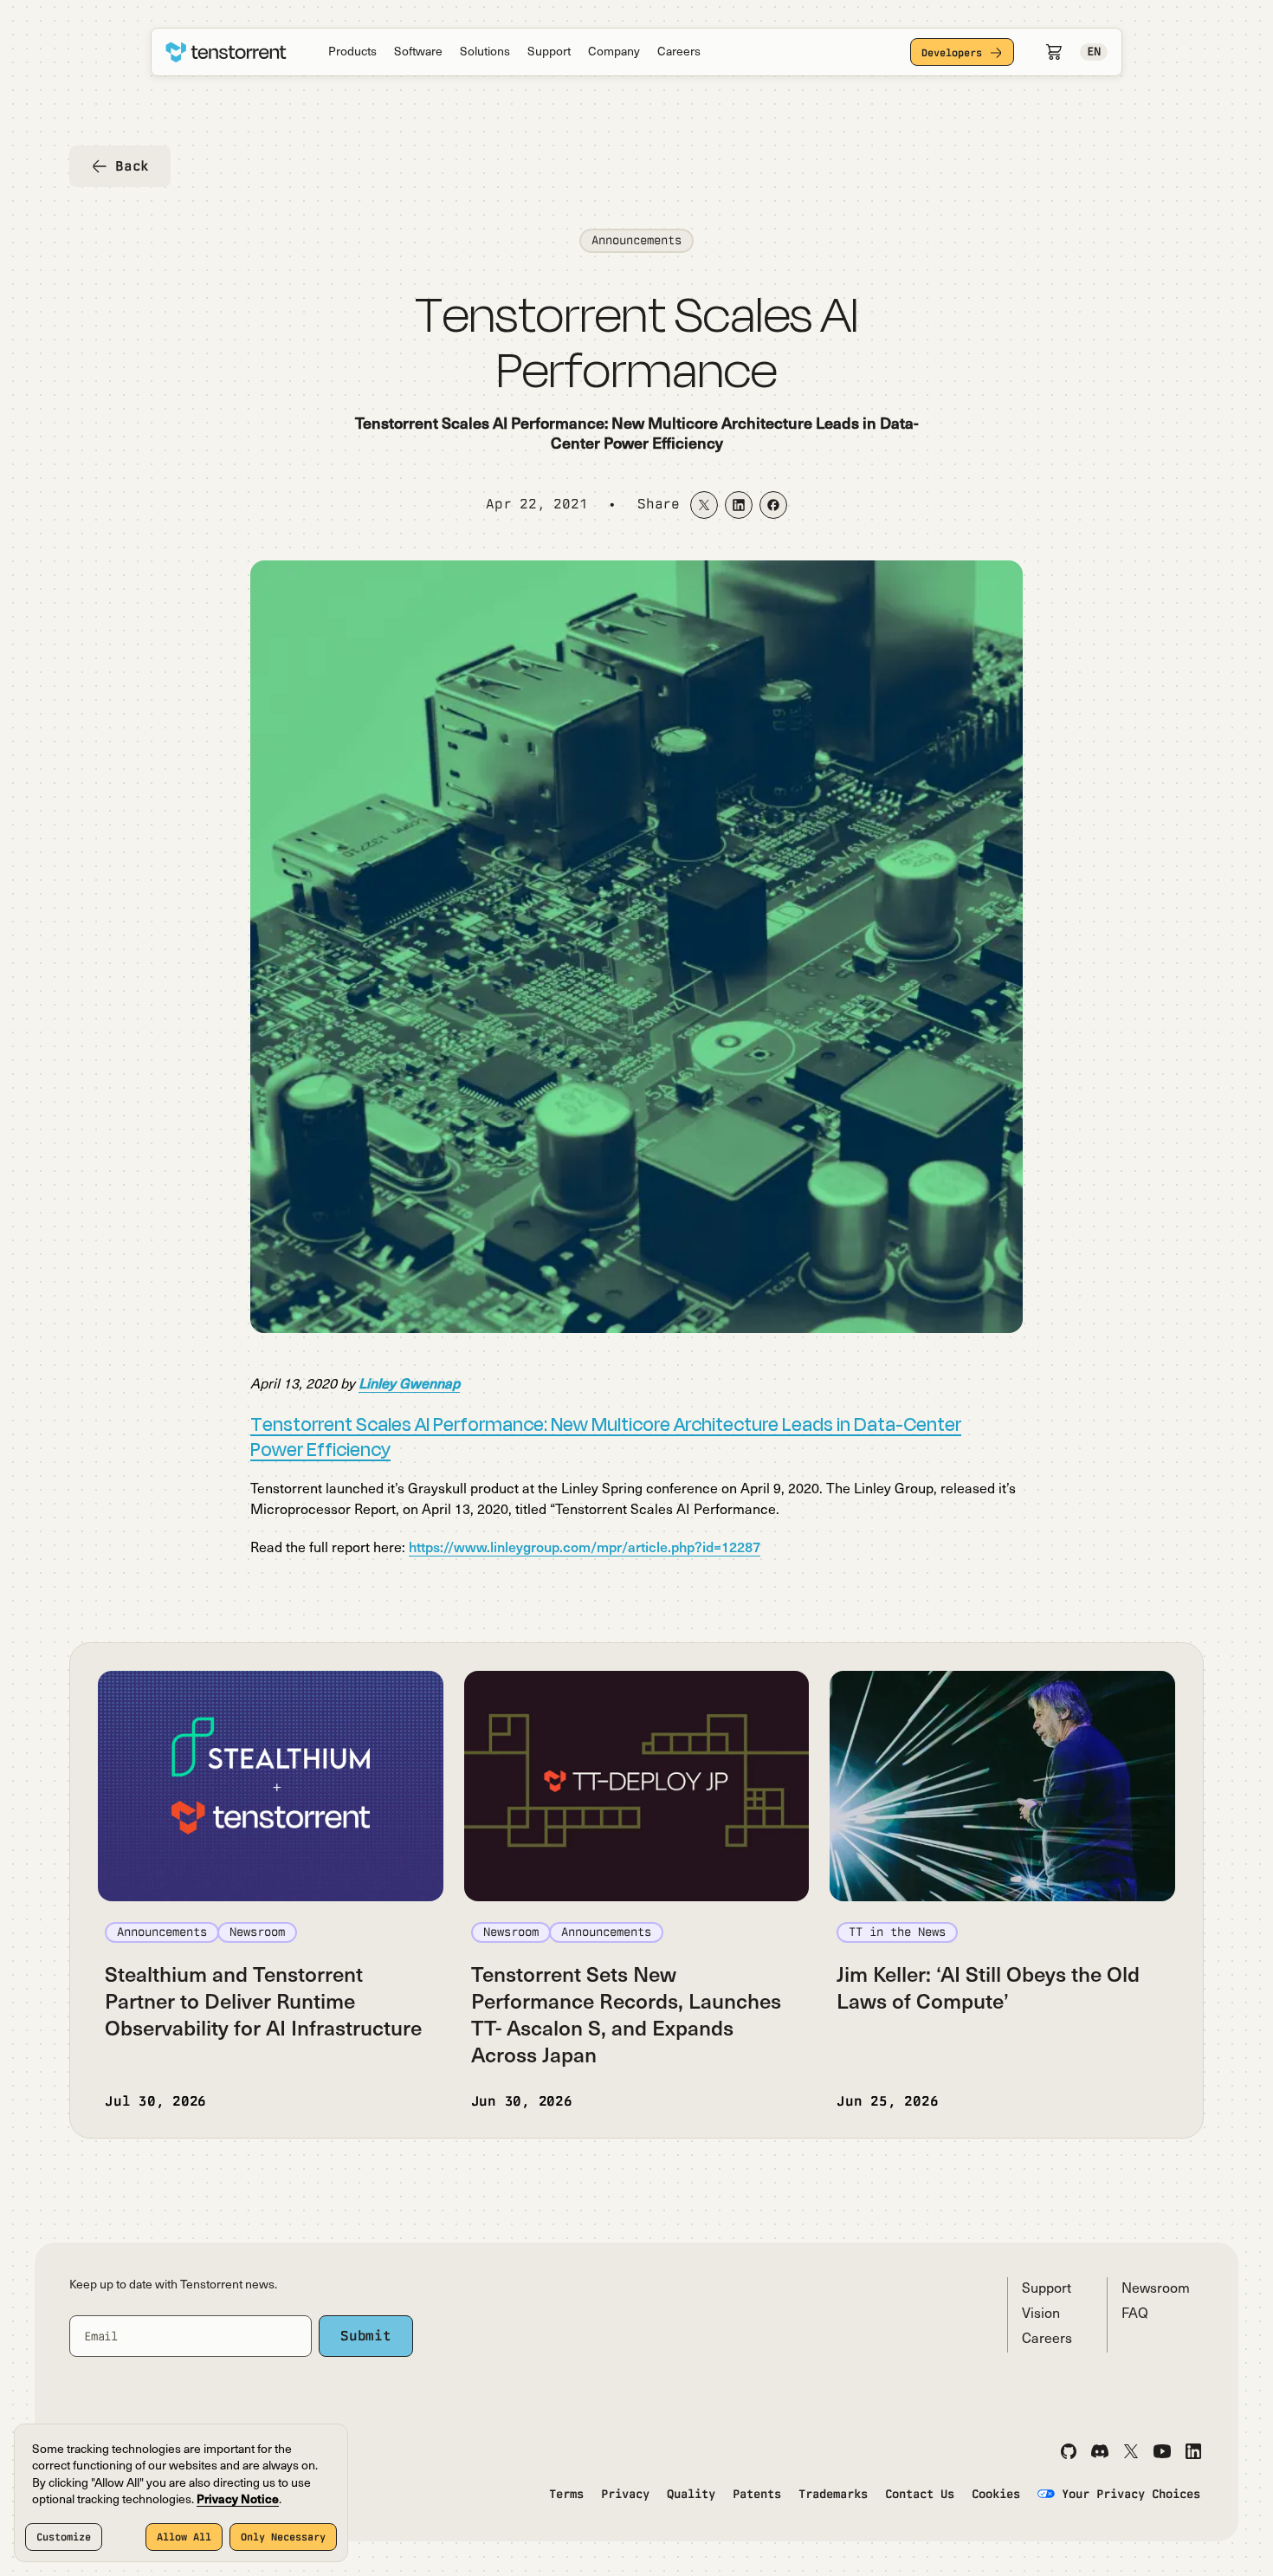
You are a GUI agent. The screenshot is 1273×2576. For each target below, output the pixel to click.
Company (614, 52)
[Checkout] (1054, 52)
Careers (679, 52)
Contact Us (920, 2494)
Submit (366, 2336)
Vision (1041, 2314)
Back (132, 166)
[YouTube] (1162, 2451)
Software (418, 52)
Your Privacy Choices (1131, 2494)
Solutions (485, 52)
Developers (952, 53)
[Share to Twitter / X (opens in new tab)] (704, 505)
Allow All (184, 2537)
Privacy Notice (238, 2500)
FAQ (1135, 2314)
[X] (1131, 2451)
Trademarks (833, 2494)
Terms (566, 2494)
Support (549, 52)
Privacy (625, 2494)
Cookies (996, 2494)
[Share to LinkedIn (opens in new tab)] (739, 505)
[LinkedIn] (1193, 2451)
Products (352, 52)
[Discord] (1100, 2451)
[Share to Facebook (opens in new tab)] (773, 505)
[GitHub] (1069, 2451)
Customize (64, 2537)
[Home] (226, 52)
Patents (757, 2494)
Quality (691, 2494)
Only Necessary (283, 2537)
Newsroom (1156, 2289)
